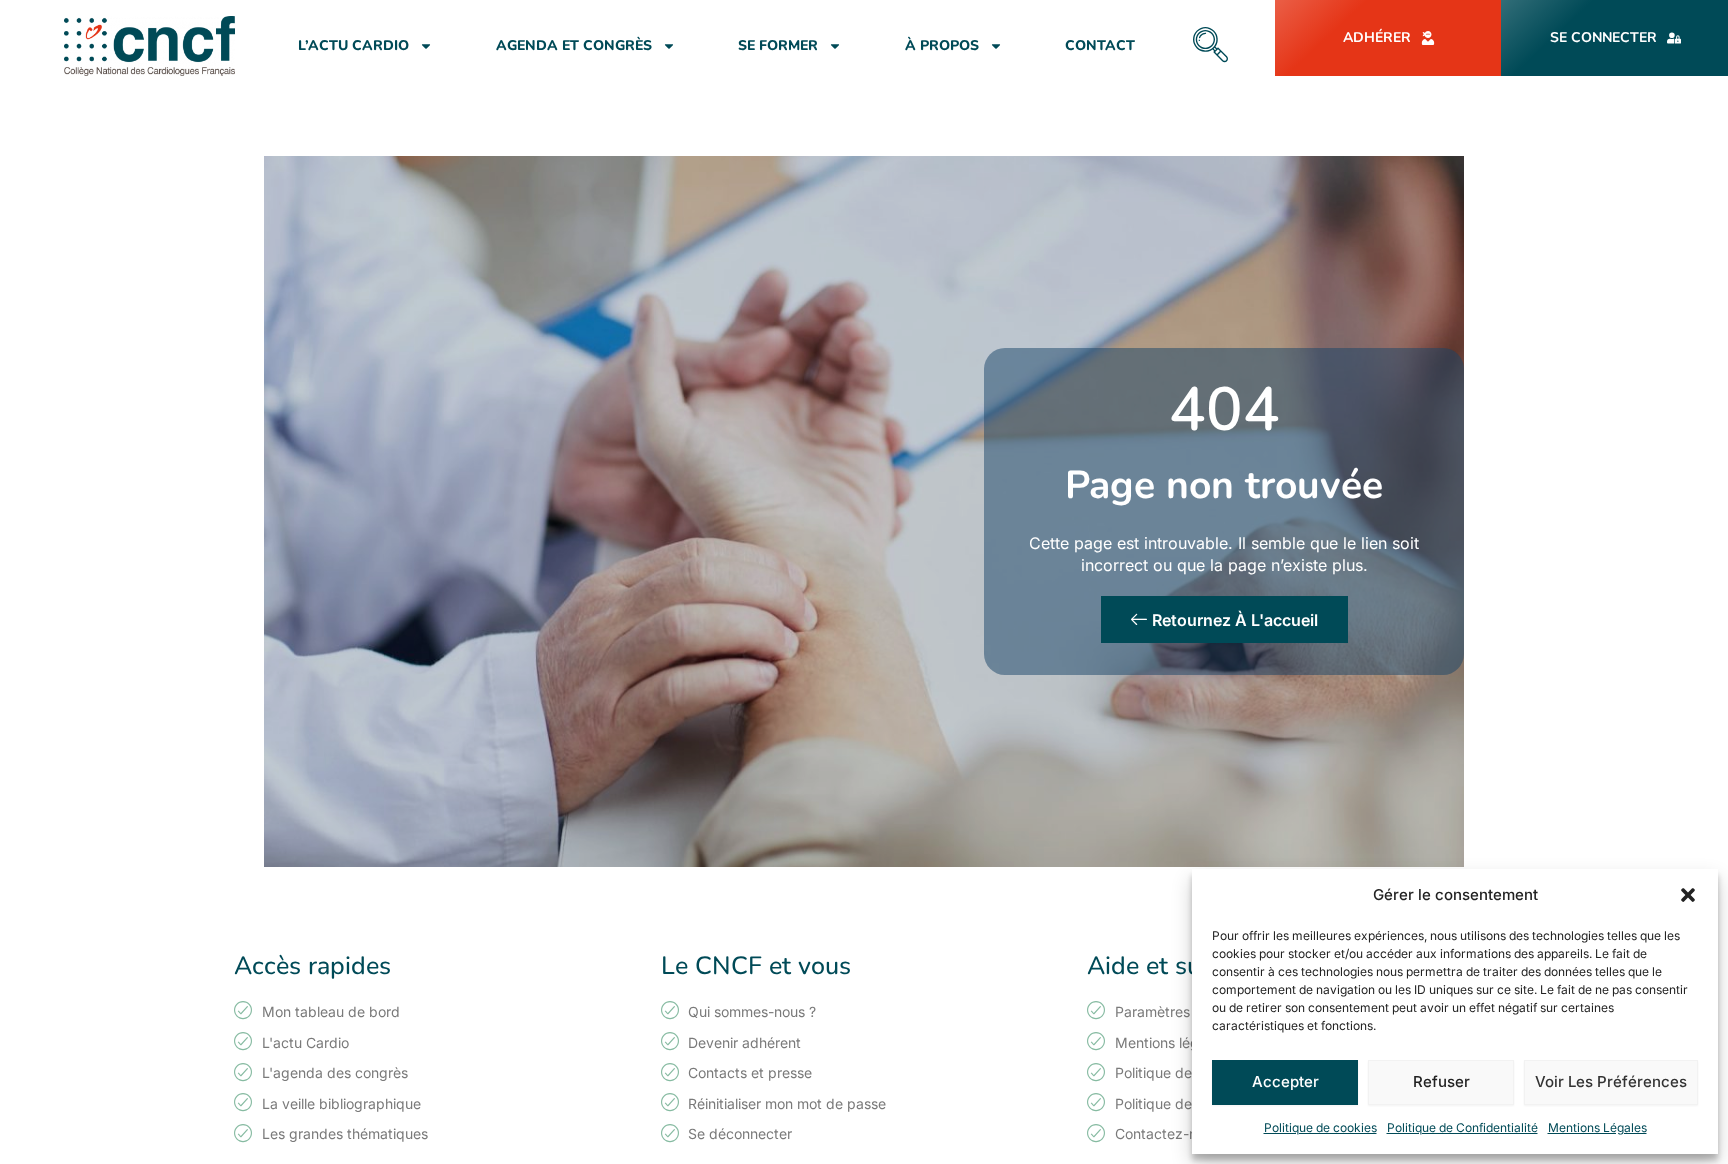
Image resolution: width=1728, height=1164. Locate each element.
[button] (1688, 895)
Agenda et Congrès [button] (574, 45)
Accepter (1285, 1081)
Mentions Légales (1597, 1127)
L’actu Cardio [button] (353, 45)
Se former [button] (778, 45)
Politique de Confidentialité (1462, 1127)
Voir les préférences (1611, 1081)
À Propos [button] (942, 45)
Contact (1100, 45)
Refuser (1441, 1081)
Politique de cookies (1320, 1127)
